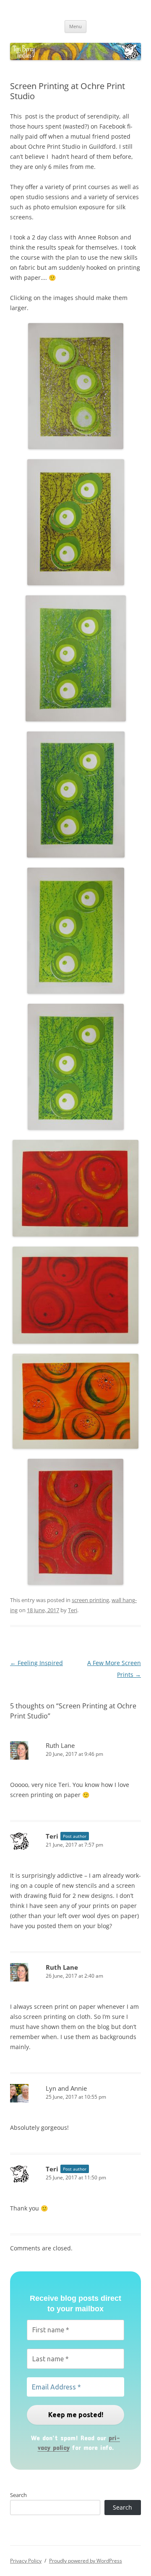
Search (18, 2495)
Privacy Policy (26, 2561)
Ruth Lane (60, 1745)
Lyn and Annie (66, 2088)
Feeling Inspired (36, 1663)
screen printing (90, 1600)
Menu (75, 26)
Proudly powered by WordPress (86, 2561)
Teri (73, 1610)
